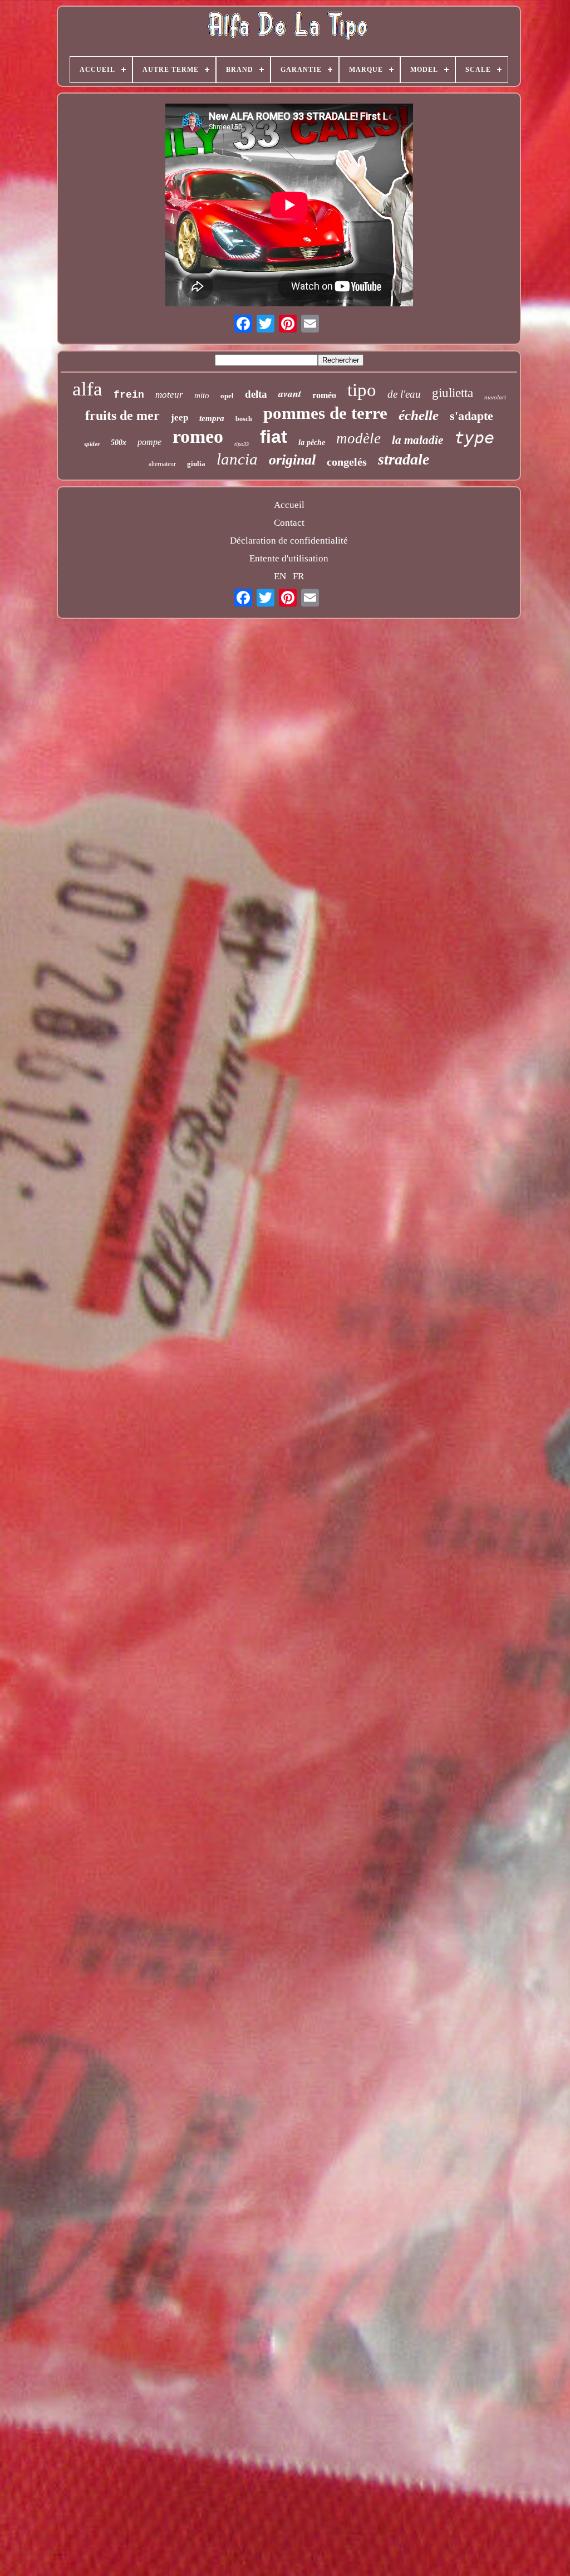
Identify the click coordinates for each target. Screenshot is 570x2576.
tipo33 (242, 444)
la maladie (417, 440)
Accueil (289, 505)
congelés (347, 462)
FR (298, 576)
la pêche (312, 443)
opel (227, 396)
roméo (324, 395)
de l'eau (404, 394)
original (292, 460)
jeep (180, 417)
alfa (87, 389)
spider (92, 444)
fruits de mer (122, 416)
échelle (419, 415)
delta (256, 394)
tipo (362, 390)
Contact (289, 523)
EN (280, 576)
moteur (169, 395)
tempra (212, 418)
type (474, 438)
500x (119, 443)
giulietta (453, 393)
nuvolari (495, 397)
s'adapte (471, 416)
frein (129, 395)
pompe (149, 442)
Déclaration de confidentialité (289, 541)
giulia (196, 464)
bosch (244, 419)
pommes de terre (325, 413)
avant (290, 394)
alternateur (162, 464)
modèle (358, 438)
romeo (198, 436)
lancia (237, 459)
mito (202, 395)
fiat (274, 437)
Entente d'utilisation (289, 558)
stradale (404, 459)
